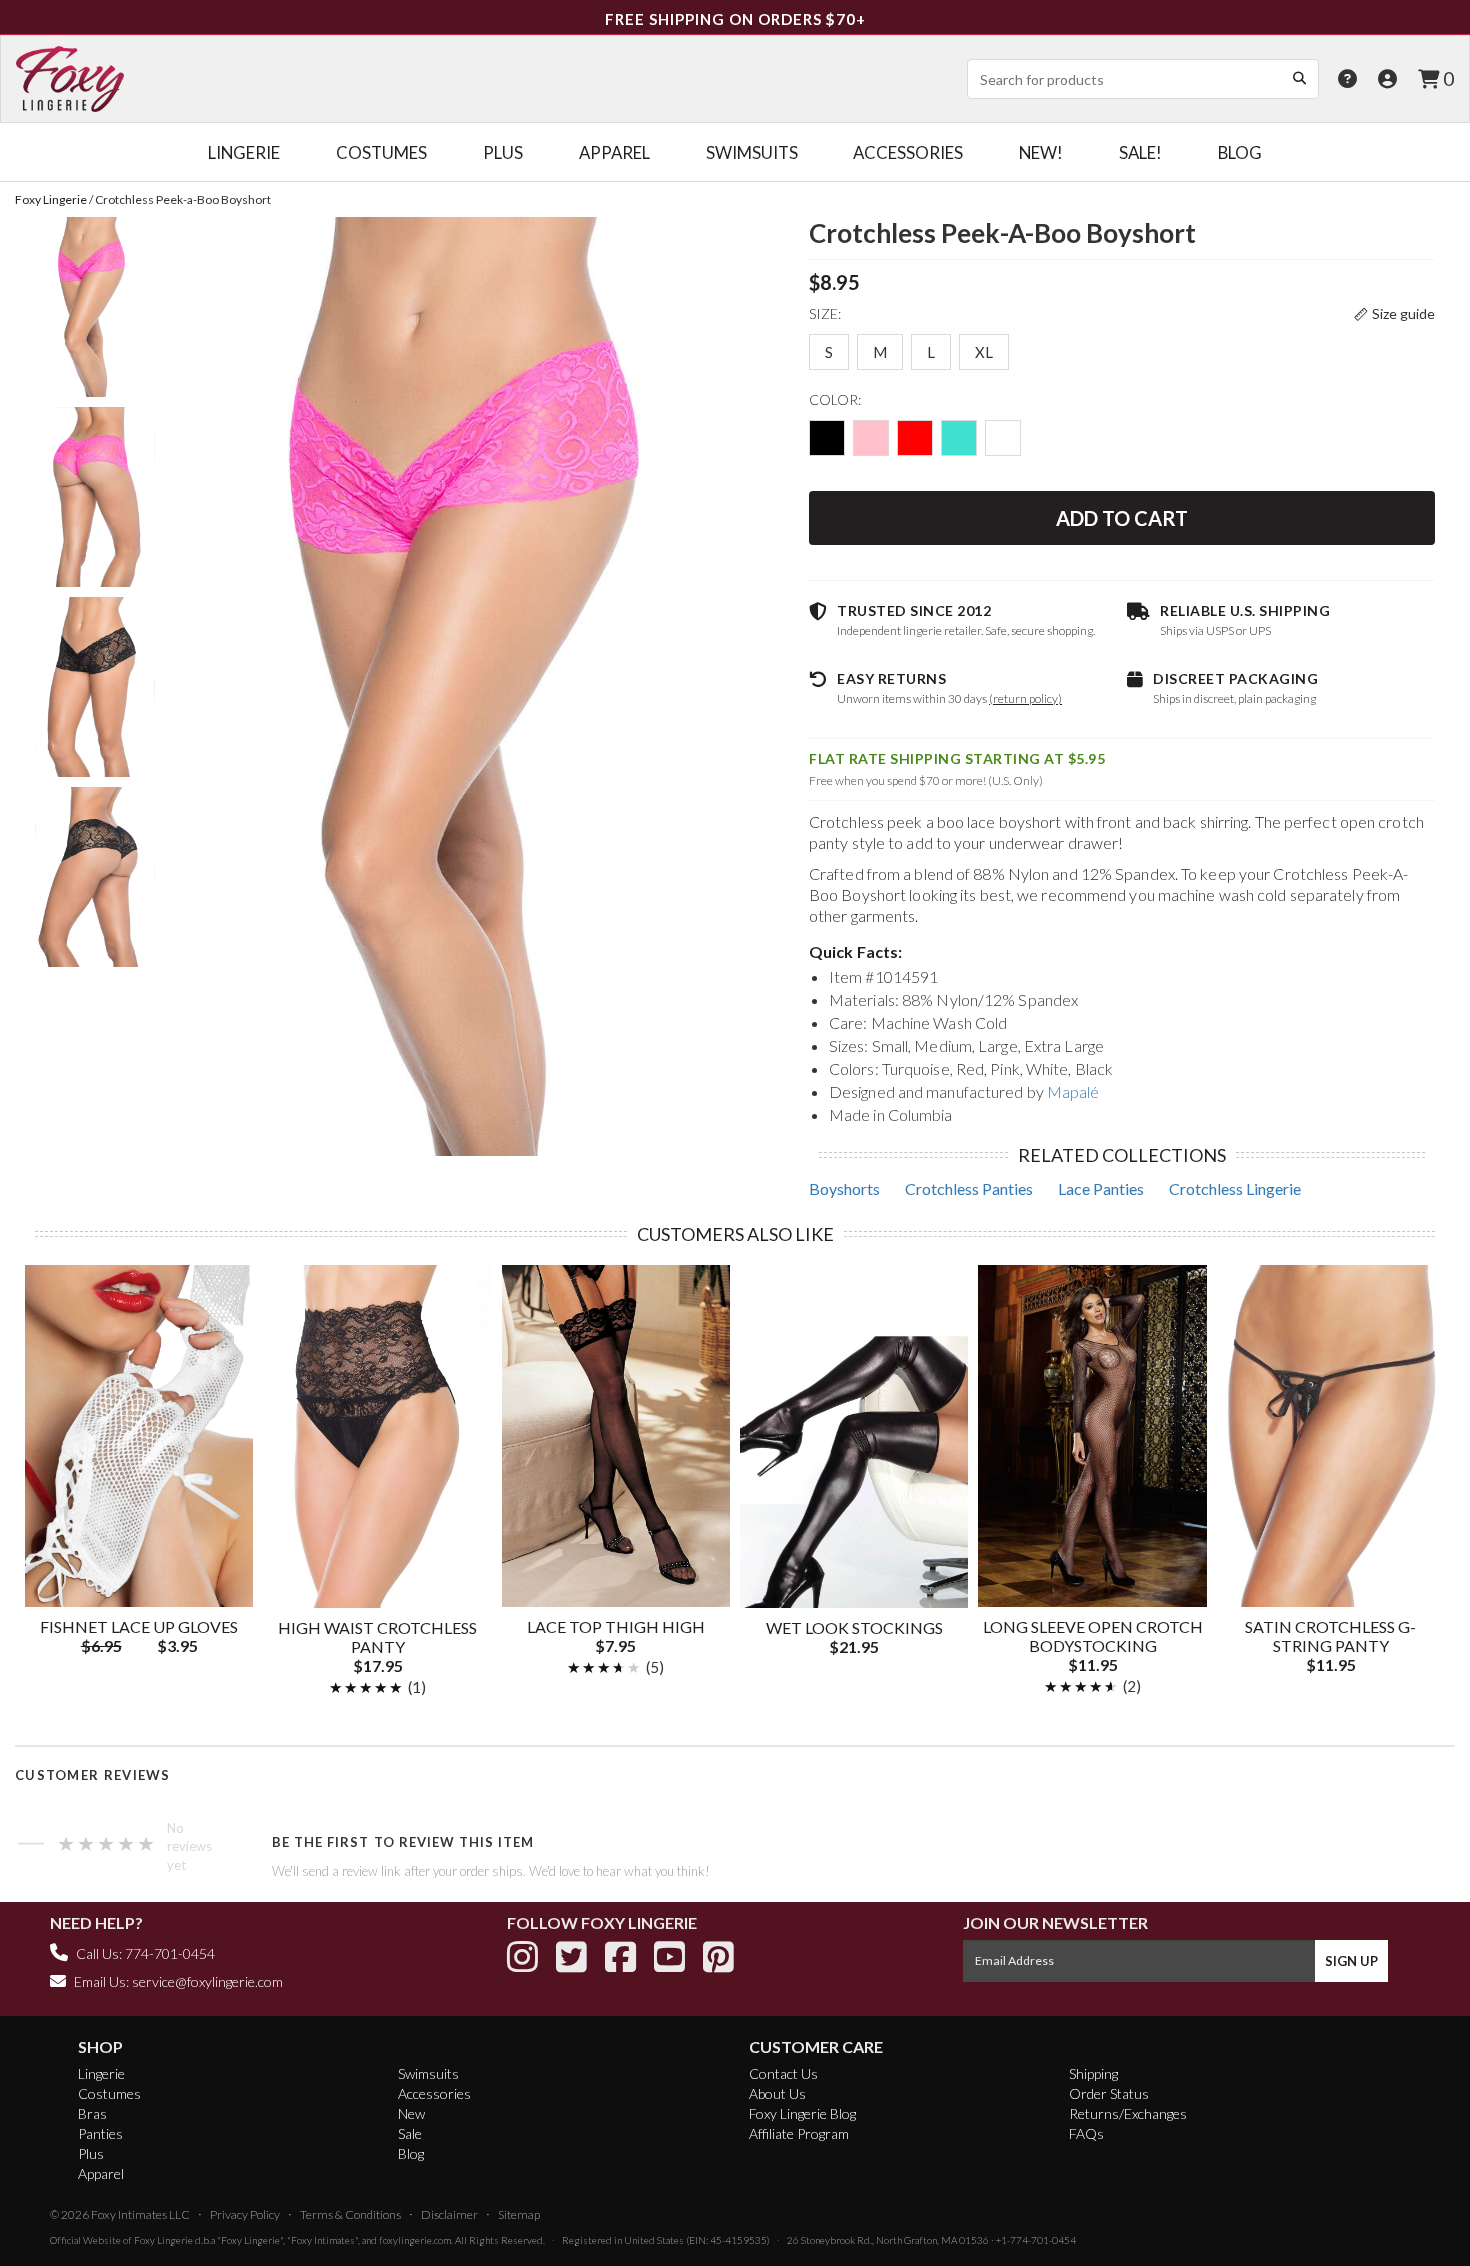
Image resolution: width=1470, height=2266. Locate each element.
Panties (100, 2133)
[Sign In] (1387, 78)
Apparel (101, 2173)
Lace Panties (1101, 1188)
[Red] (915, 438)
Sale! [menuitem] (1140, 152)
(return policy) (1025, 698)
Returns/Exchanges (1128, 2113)
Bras (92, 2113)
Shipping (1093, 2073)
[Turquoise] (959, 438)
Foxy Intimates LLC (140, 2214)
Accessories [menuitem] (908, 152)
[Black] (827, 438)
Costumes (109, 2093)
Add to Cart (1122, 518)
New (411, 2113)
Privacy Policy (245, 2214)
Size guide (1403, 313)
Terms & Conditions (350, 2214)
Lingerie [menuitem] (244, 152)
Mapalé (1073, 1091)
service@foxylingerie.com (207, 1981)
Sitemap (519, 2214)
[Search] (1299, 78)
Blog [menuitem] (1240, 152)
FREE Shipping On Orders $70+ (735, 19)
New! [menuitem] (1041, 152)
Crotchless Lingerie (1235, 1188)
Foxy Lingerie (163, 2240)
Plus (91, 2153)
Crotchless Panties (969, 1188)
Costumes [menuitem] (381, 152)
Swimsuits (428, 2073)
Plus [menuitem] (503, 152)
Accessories (434, 2093)
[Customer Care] (1347, 78)
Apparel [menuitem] (614, 152)
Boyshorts (844, 1188)
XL (984, 352)
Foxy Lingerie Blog (802, 2113)
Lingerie (101, 2073)
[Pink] (871, 438)
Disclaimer (449, 2214)
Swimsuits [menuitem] (752, 152)
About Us (777, 2093)
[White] (1003, 438)
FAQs (1086, 2133)
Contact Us (783, 2073)
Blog (411, 2153)
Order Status (1109, 2093)
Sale (410, 2133)
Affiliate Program (799, 2133)
